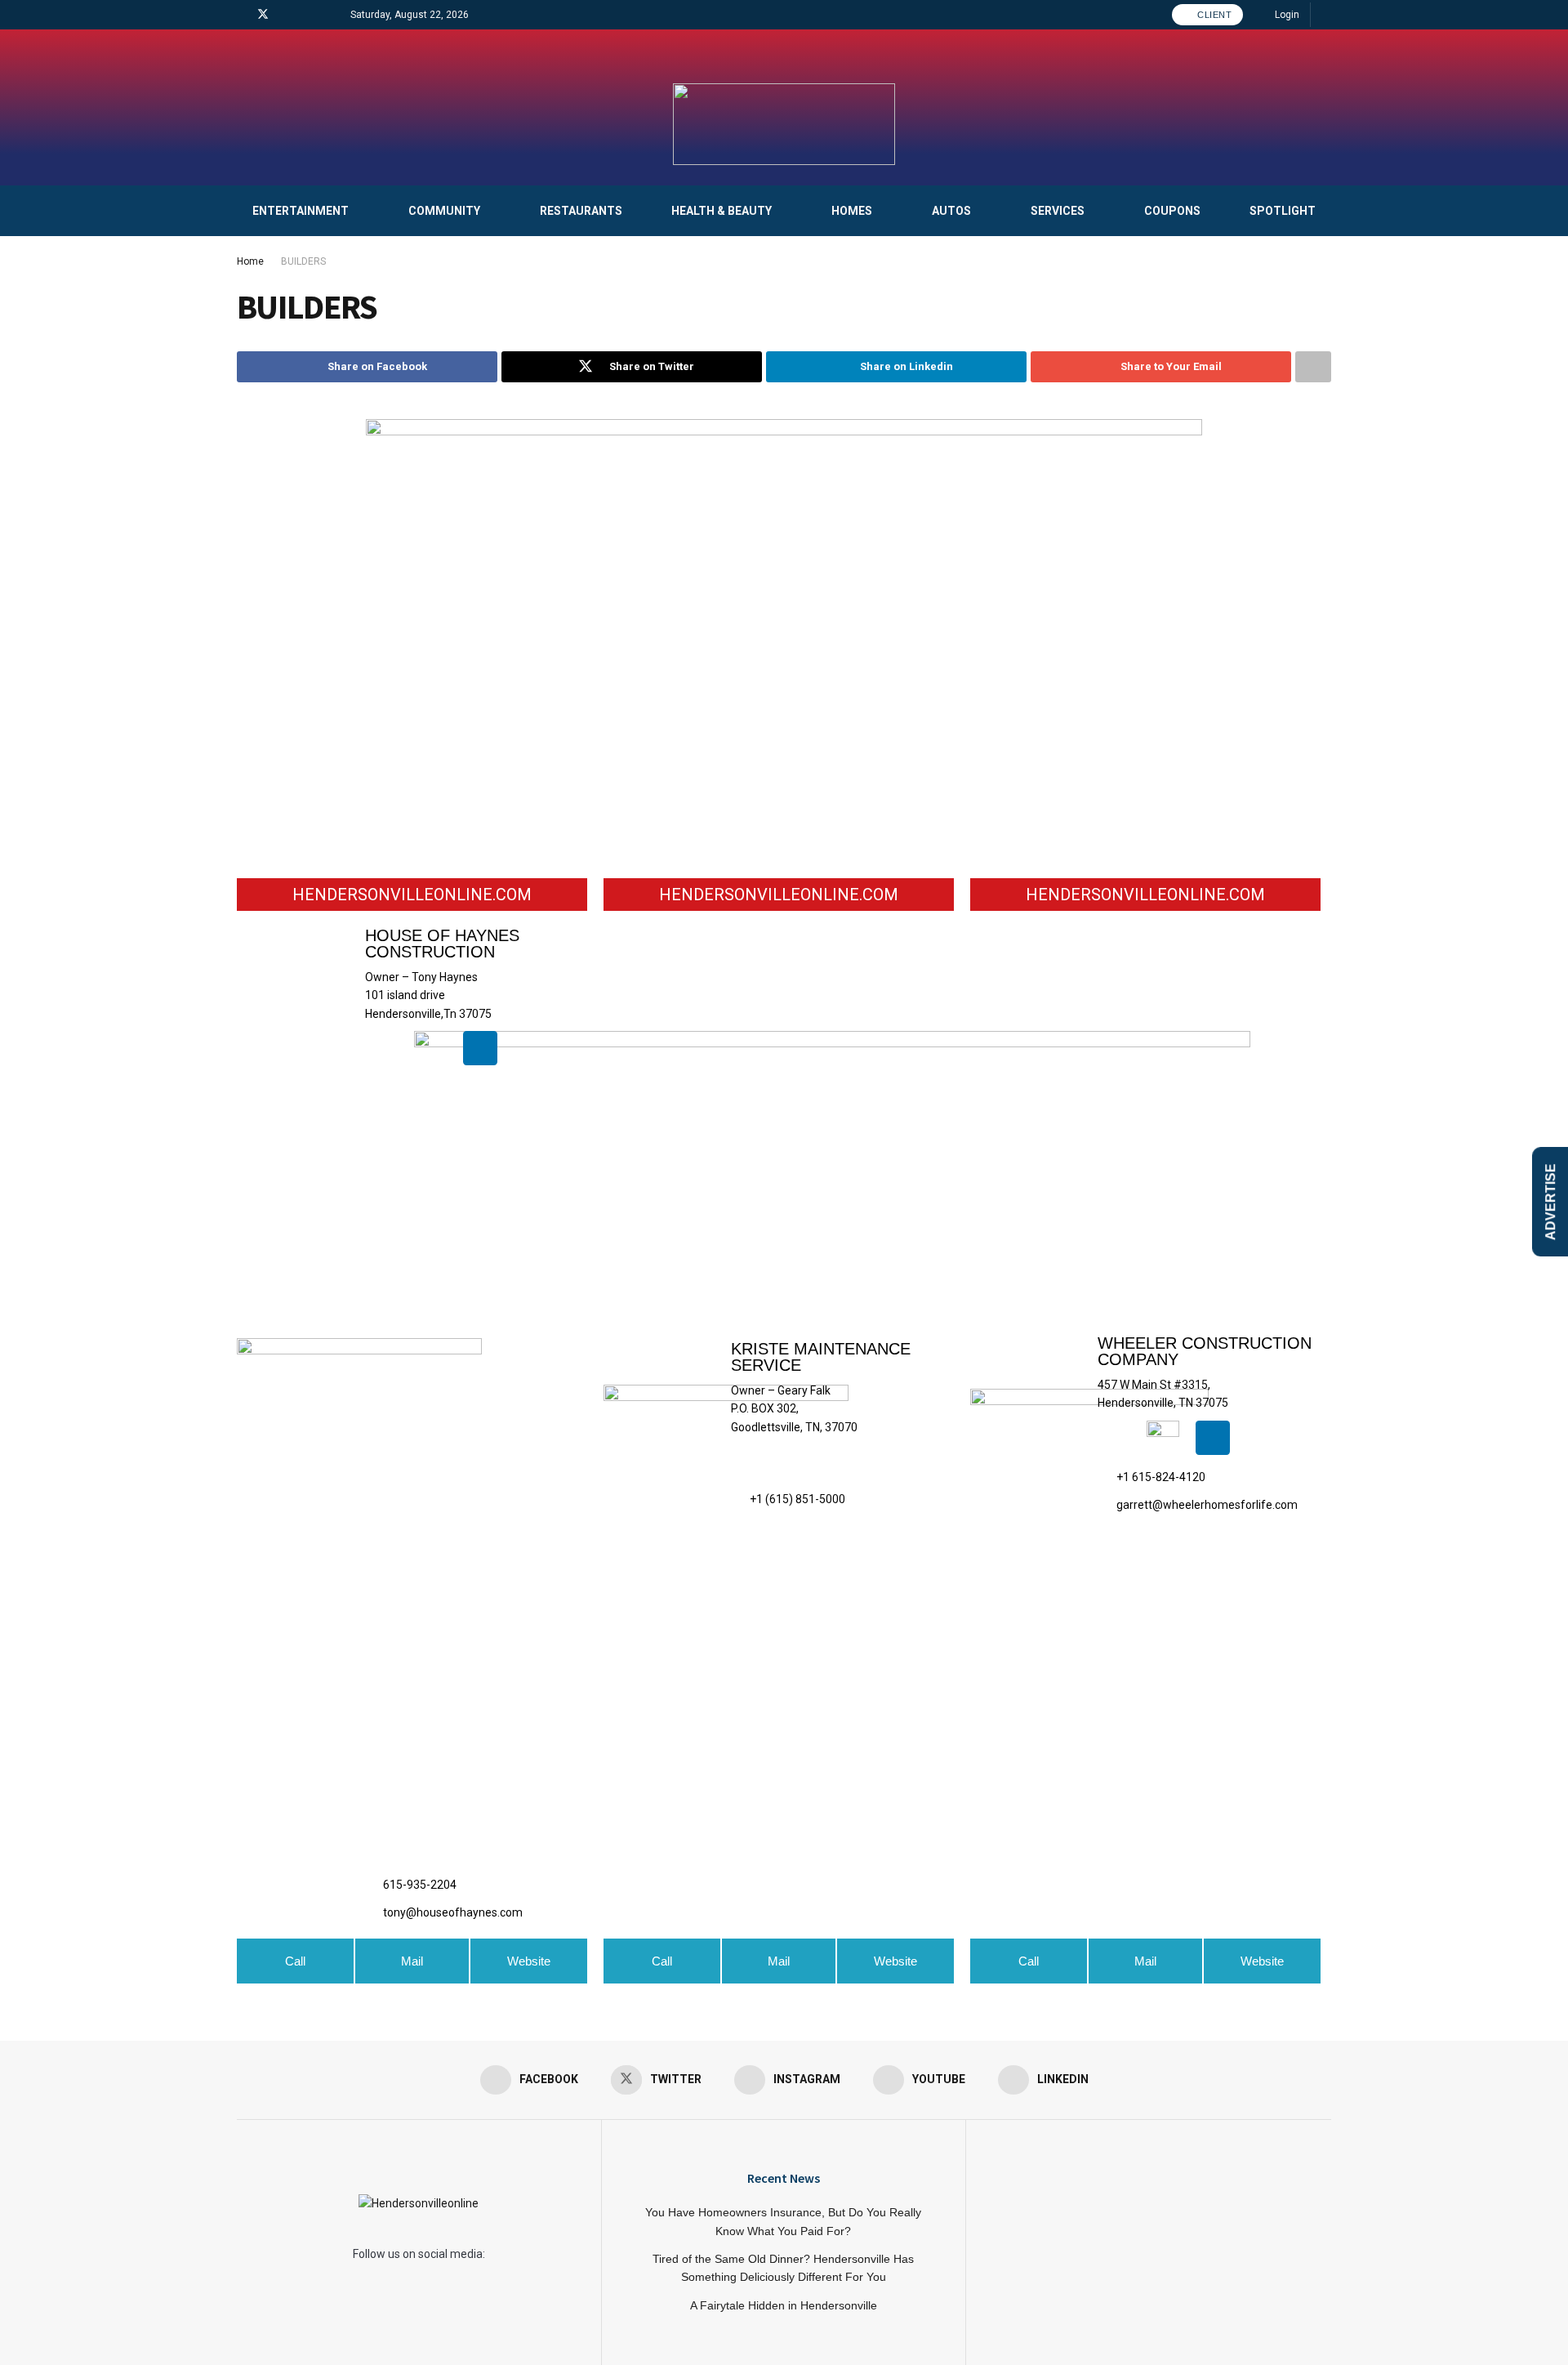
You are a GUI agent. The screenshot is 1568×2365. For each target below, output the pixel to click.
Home (250, 261)
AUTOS (951, 211)
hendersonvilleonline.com (412, 895)
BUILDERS (303, 261)
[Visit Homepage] (784, 124)
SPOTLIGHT (1283, 211)
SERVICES (1058, 211)
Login (1286, 15)
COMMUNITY (444, 211)
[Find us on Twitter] (263, 15)
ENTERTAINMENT (301, 211)
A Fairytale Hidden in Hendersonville (784, 2305)
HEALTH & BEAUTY (722, 211)
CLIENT (1214, 15)
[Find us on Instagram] (285, 15)
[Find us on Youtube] (305, 15)
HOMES (852, 211)
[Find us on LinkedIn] (325, 15)
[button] (779, 1961)
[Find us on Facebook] (241, 15)
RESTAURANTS (581, 211)
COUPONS (1172, 211)
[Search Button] (1326, 15)
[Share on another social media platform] (1313, 367)
